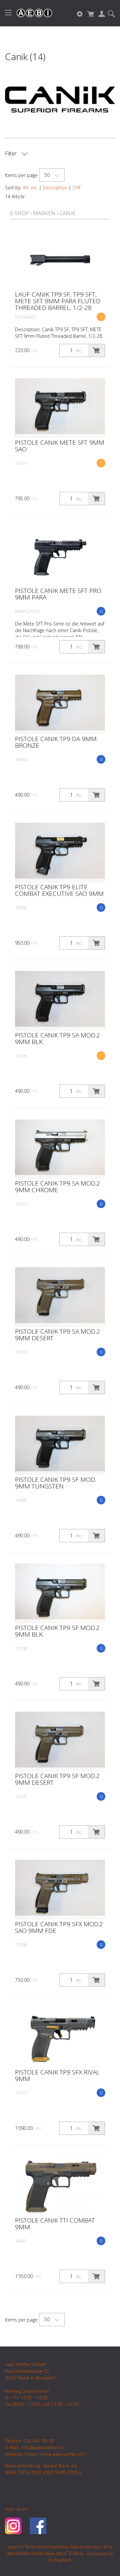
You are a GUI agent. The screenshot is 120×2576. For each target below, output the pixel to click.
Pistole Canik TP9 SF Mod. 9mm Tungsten (55, 1483)
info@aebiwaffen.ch (42, 2448)
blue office (57, 2554)
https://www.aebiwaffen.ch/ (55, 2454)
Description (55, 188)
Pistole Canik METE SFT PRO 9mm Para (58, 594)
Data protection (85, 2547)
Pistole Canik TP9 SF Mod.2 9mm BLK (57, 1631)
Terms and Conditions (46, 2547)
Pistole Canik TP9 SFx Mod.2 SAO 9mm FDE (59, 1927)
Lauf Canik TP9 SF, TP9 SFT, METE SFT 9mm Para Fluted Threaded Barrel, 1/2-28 (58, 301)
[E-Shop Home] (31, 13)
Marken (44, 213)
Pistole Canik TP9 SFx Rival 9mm (57, 2075)
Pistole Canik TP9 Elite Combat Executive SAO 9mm (59, 890)
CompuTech (60, 2561)
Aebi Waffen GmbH (25, 2554)
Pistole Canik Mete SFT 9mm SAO (60, 446)
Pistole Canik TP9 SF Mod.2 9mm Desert (57, 1779)
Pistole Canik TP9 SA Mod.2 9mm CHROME (57, 1187)
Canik (67, 213)
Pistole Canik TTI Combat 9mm (55, 2224)
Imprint (14, 2547)
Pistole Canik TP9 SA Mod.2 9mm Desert (57, 1335)
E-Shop (19, 213)
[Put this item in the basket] (96, 350)
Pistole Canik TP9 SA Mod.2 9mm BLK (57, 1038)
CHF (77, 188)
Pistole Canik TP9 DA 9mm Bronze (56, 742)
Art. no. (30, 188)
